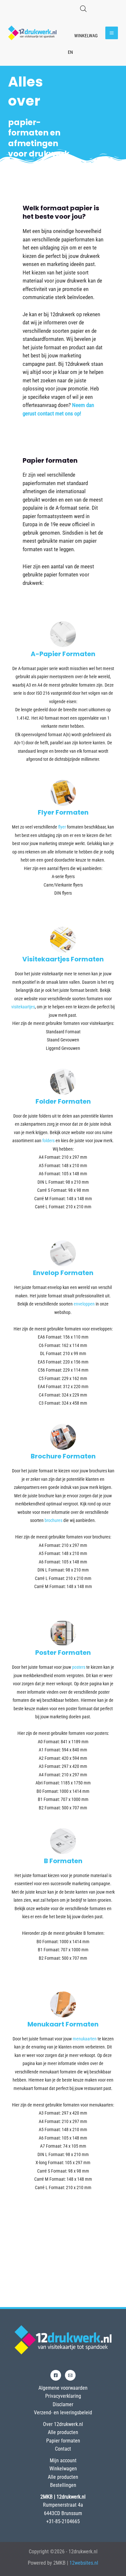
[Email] (70, 2375)
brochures (53, 1520)
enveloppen (84, 1304)
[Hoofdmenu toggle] (112, 33)
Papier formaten (63, 2441)
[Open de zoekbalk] (83, 9)
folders (48, 1141)
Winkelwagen (63, 2469)
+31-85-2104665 (63, 2521)
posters (79, 1667)
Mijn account (63, 2460)
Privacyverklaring (63, 2396)
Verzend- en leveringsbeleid (63, 2413)
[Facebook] (56, 2375)
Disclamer (63, 2404)
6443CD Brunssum (63, 2513)
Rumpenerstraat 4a (63, 2505)
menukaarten (85, 2039)
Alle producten (63, 2432)
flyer (62, 827)
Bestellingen (63, 2485)
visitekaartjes (23, 1007)
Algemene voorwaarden (63, 2388)
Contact (63, 2449)
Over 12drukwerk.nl (63, 2424)
